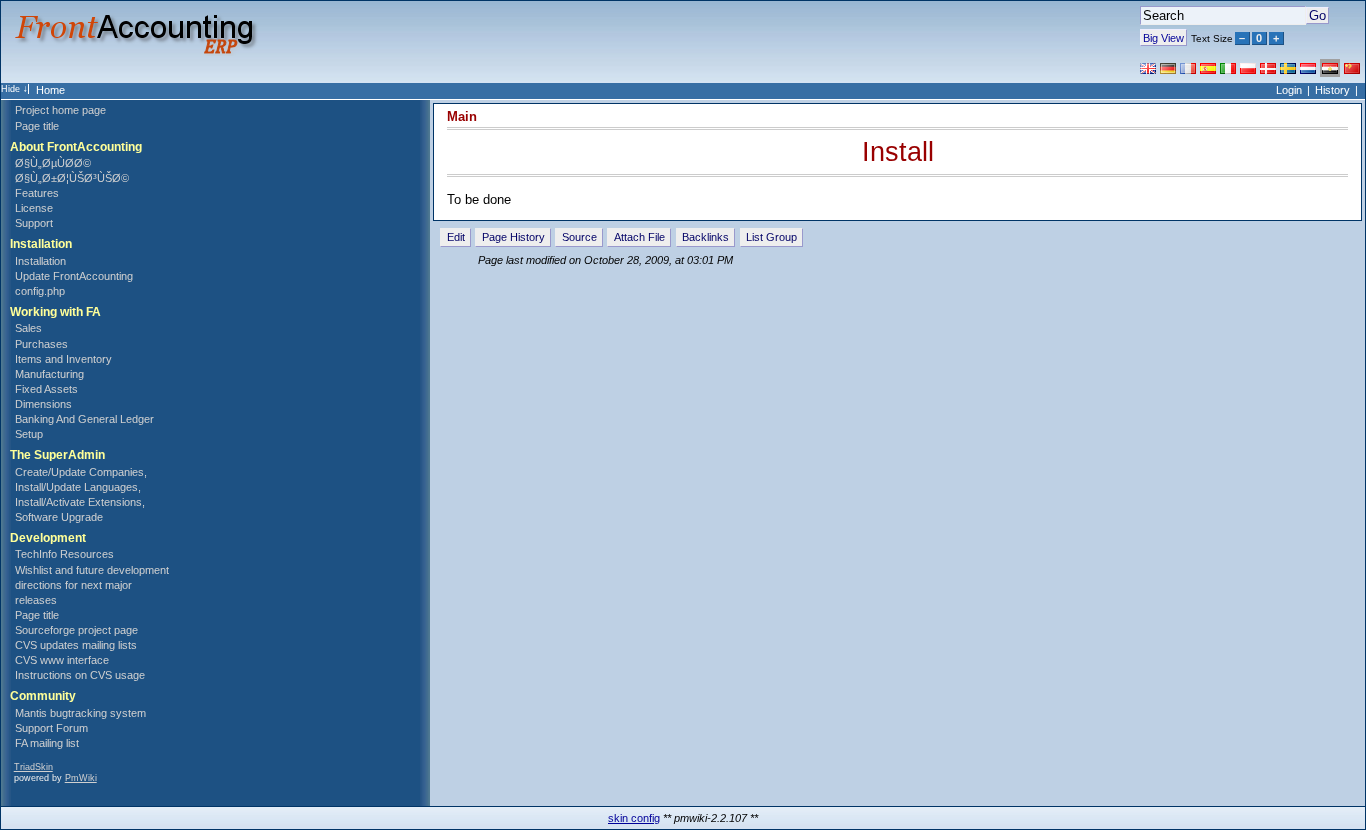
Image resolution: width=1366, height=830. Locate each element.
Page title (37, 126)
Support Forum (51, 728)
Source (579, 237)
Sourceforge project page (76, 630)
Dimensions (43, 404)
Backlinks (705, 237)
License (34, 208)
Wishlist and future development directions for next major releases (92, 585)
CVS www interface (62, 660)
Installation (40, 261)
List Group (771, 237)
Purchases (41, 344)
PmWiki (81, 778)
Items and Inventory (63, 359)
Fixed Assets (46, 389)
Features (37, 193)
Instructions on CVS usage (80, 675)
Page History (513, 237)
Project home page (60, 110)
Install (898, 151)
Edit (456, 237)
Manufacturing (49, 374)
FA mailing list (47, 743)
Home (50, 90)
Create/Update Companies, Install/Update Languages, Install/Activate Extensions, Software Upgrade (81, 494)
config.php (40, 291)
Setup (29, 434)
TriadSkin (33, 767)
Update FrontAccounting (74, 276)
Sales (28, 328)
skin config (634, 818)
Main (462, 116)
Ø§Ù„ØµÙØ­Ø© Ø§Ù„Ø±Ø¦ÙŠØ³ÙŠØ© (72, 170)
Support (34, 223)
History (1332, 90)
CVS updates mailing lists (76, 645)
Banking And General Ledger (84, 419)
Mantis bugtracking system (80, 713)
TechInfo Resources (64, 554)
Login (1289, 90)
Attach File (639, 237)
